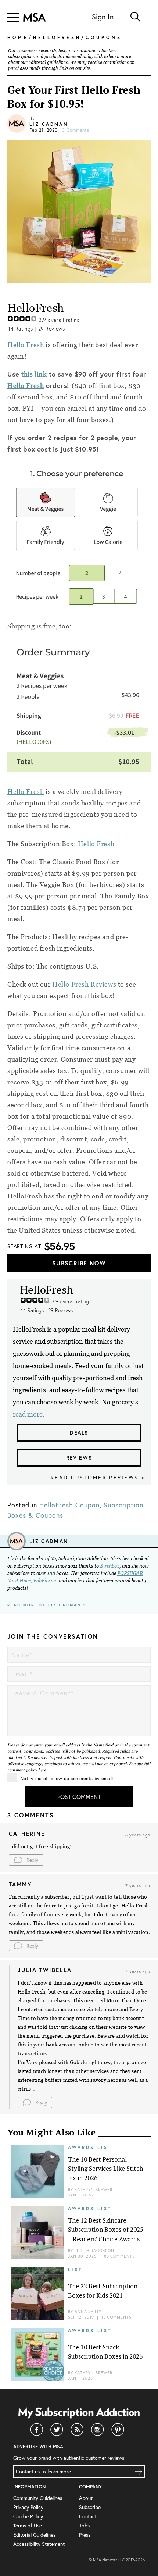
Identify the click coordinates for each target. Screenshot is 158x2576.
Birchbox (110, 1566)
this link (34, 374)
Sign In (103, 17)
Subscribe (90, 2507)
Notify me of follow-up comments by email (67, 1779)
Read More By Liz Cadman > (47, 1605)
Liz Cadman (49, 124)
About (86, 2498)
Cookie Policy (28, 2516)
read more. (29, 1414)
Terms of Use (28, 2525)
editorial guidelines (48, 63)
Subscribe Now (79, 1263)
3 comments (76, 130)
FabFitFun (45, 1581)
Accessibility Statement (39, 2544)
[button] (26, 1860)
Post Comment (79, 1797)
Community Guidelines (38, 2498)
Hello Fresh (26, 345)
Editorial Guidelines (34, 2535)
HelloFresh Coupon (69, 1505)
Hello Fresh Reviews (84, 984)
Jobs (84, 2525)
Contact (88, 2516)
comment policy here (27, 1770)
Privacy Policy (28, 2507)
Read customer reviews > (98, 1477)
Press (85, 2535)
